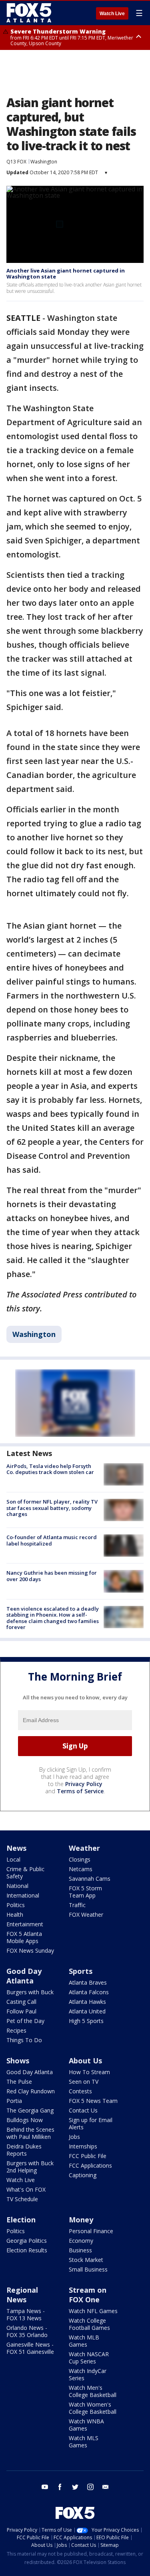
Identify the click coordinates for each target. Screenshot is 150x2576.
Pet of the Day (25, 2021)
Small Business (88, 2269)
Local (13, 1859)
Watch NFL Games (93, 2311)
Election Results (27, 2250)
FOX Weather (86, 1915)
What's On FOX (26, 2189)
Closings (80, 1859)
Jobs (74, 2137)
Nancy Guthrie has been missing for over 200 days (52, 1576)
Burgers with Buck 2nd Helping (30, 2167)
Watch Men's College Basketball (93, 2391)
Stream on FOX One (88, 2295)
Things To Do (24, 2040)
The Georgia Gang (30, 2110)
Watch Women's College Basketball (93, 2408)
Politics (16, 1905)
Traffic (77, 1905)
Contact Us (83, 2110)
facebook (60, 2487)
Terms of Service (80, 1791)
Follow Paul (21, 2011)
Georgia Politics (27, 2241)
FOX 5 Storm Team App (85, 1892)
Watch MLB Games (84, 2341)
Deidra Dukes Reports (24, 2150)
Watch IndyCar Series (88, 2374)
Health (15, 1915)
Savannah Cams (90, 1879)
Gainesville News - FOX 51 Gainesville (30, 2348)
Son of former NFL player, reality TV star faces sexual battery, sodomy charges (52, 1508)
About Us (85, 2061)
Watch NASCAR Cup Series (89, 2358)
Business (80, 2250)
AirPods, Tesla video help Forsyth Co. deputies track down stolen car (50, 1469)
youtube (45, 2487)
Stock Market (86, 2260)
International (23, 1895)
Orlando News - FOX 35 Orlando (27, 2331)
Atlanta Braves (88, 1982)
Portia (14, 2101)
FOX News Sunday (30, 1950)
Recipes (16, 2030)
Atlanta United (87, 2011)
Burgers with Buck (30, 1992)
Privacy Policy (84, 1784)
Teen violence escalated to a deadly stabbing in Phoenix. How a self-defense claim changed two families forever (53, 1618)
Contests (80, 2091)
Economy (81, 2241)
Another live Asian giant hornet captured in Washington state (66, 274)
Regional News (22, 2295)
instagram (90, 2487)
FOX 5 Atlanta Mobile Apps (24, 1937)
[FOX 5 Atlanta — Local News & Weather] (30, 13)
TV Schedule (22, 2199)
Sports (81, 1971)
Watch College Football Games (89, 2324)
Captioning (83, 2175)
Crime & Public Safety (25, 1873)
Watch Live (112, 14)
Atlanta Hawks (87, 2002)
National (17, 1886)
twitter (75, 2487)
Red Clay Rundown (31, 2091)
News (16, 1848)
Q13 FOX (16, 162)
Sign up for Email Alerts (91, 2123)
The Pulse (19, 2082)
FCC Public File (88, 2156)
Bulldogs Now (25, 2120)
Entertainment (25, 1924)
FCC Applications (90, 2165)
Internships (83, 2146)
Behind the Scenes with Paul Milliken (30, 2133)
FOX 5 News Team (93, 2101)
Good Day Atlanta (24, 1976)
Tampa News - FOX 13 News (26, 2314)
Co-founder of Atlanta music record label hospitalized (52, 1540)
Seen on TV (84, 2082)
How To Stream (89, 2072)
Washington (44, 162)
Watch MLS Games (84, 2442)
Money (81, 2220)
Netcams (81, 1869)
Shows (18, 2061)
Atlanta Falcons (89, 1992)
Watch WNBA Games (86, 2425)
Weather (84, 1848)
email (106, 2487)
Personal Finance (91, 2231)
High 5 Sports (86, 2021)
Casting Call (21, 2002)
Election (21, 2220)
